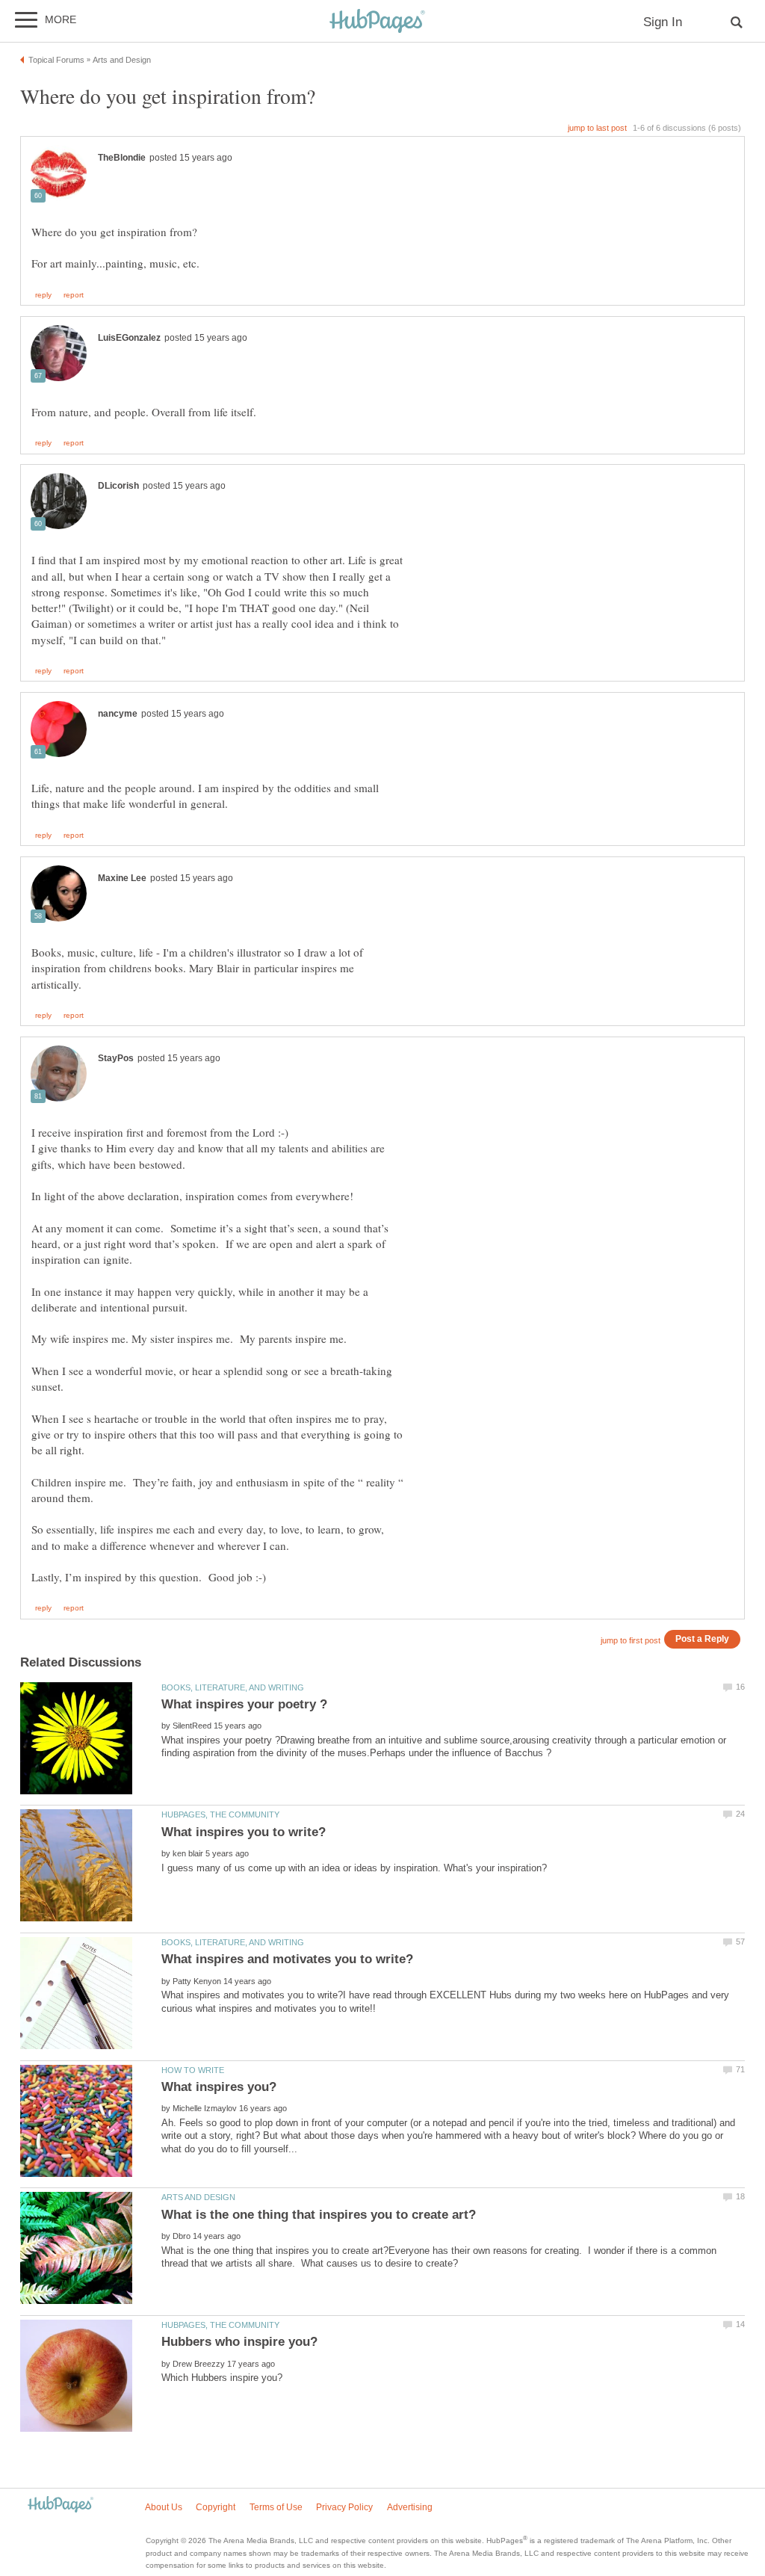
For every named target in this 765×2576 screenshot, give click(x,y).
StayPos (116, 1058)
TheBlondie (122, 158)
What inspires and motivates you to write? (287, 1959)
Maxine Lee (122, 878)
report (74, 295)
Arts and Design (198, 2197)
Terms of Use (276, 2507)
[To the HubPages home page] (61, 2505)
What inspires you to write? (244, 1832)
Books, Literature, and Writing (233, 1687)
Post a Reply (702, 1638)
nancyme (118, 714)
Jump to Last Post (597, 128)
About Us (164, 2507)
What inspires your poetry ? (244, 1704)
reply (43, 295)
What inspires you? (219, 2087)
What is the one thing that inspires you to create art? (319, 2215)
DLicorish (118, 486)
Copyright (216, 2507)
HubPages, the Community (220, 1814)
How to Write (193, 2070)
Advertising (410, 2507)
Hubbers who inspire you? (239, 2342)
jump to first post (631, 1640)
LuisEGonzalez (129, 338)
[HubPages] (377, 22)
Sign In (663, 22)
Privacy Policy (344, 2507)
